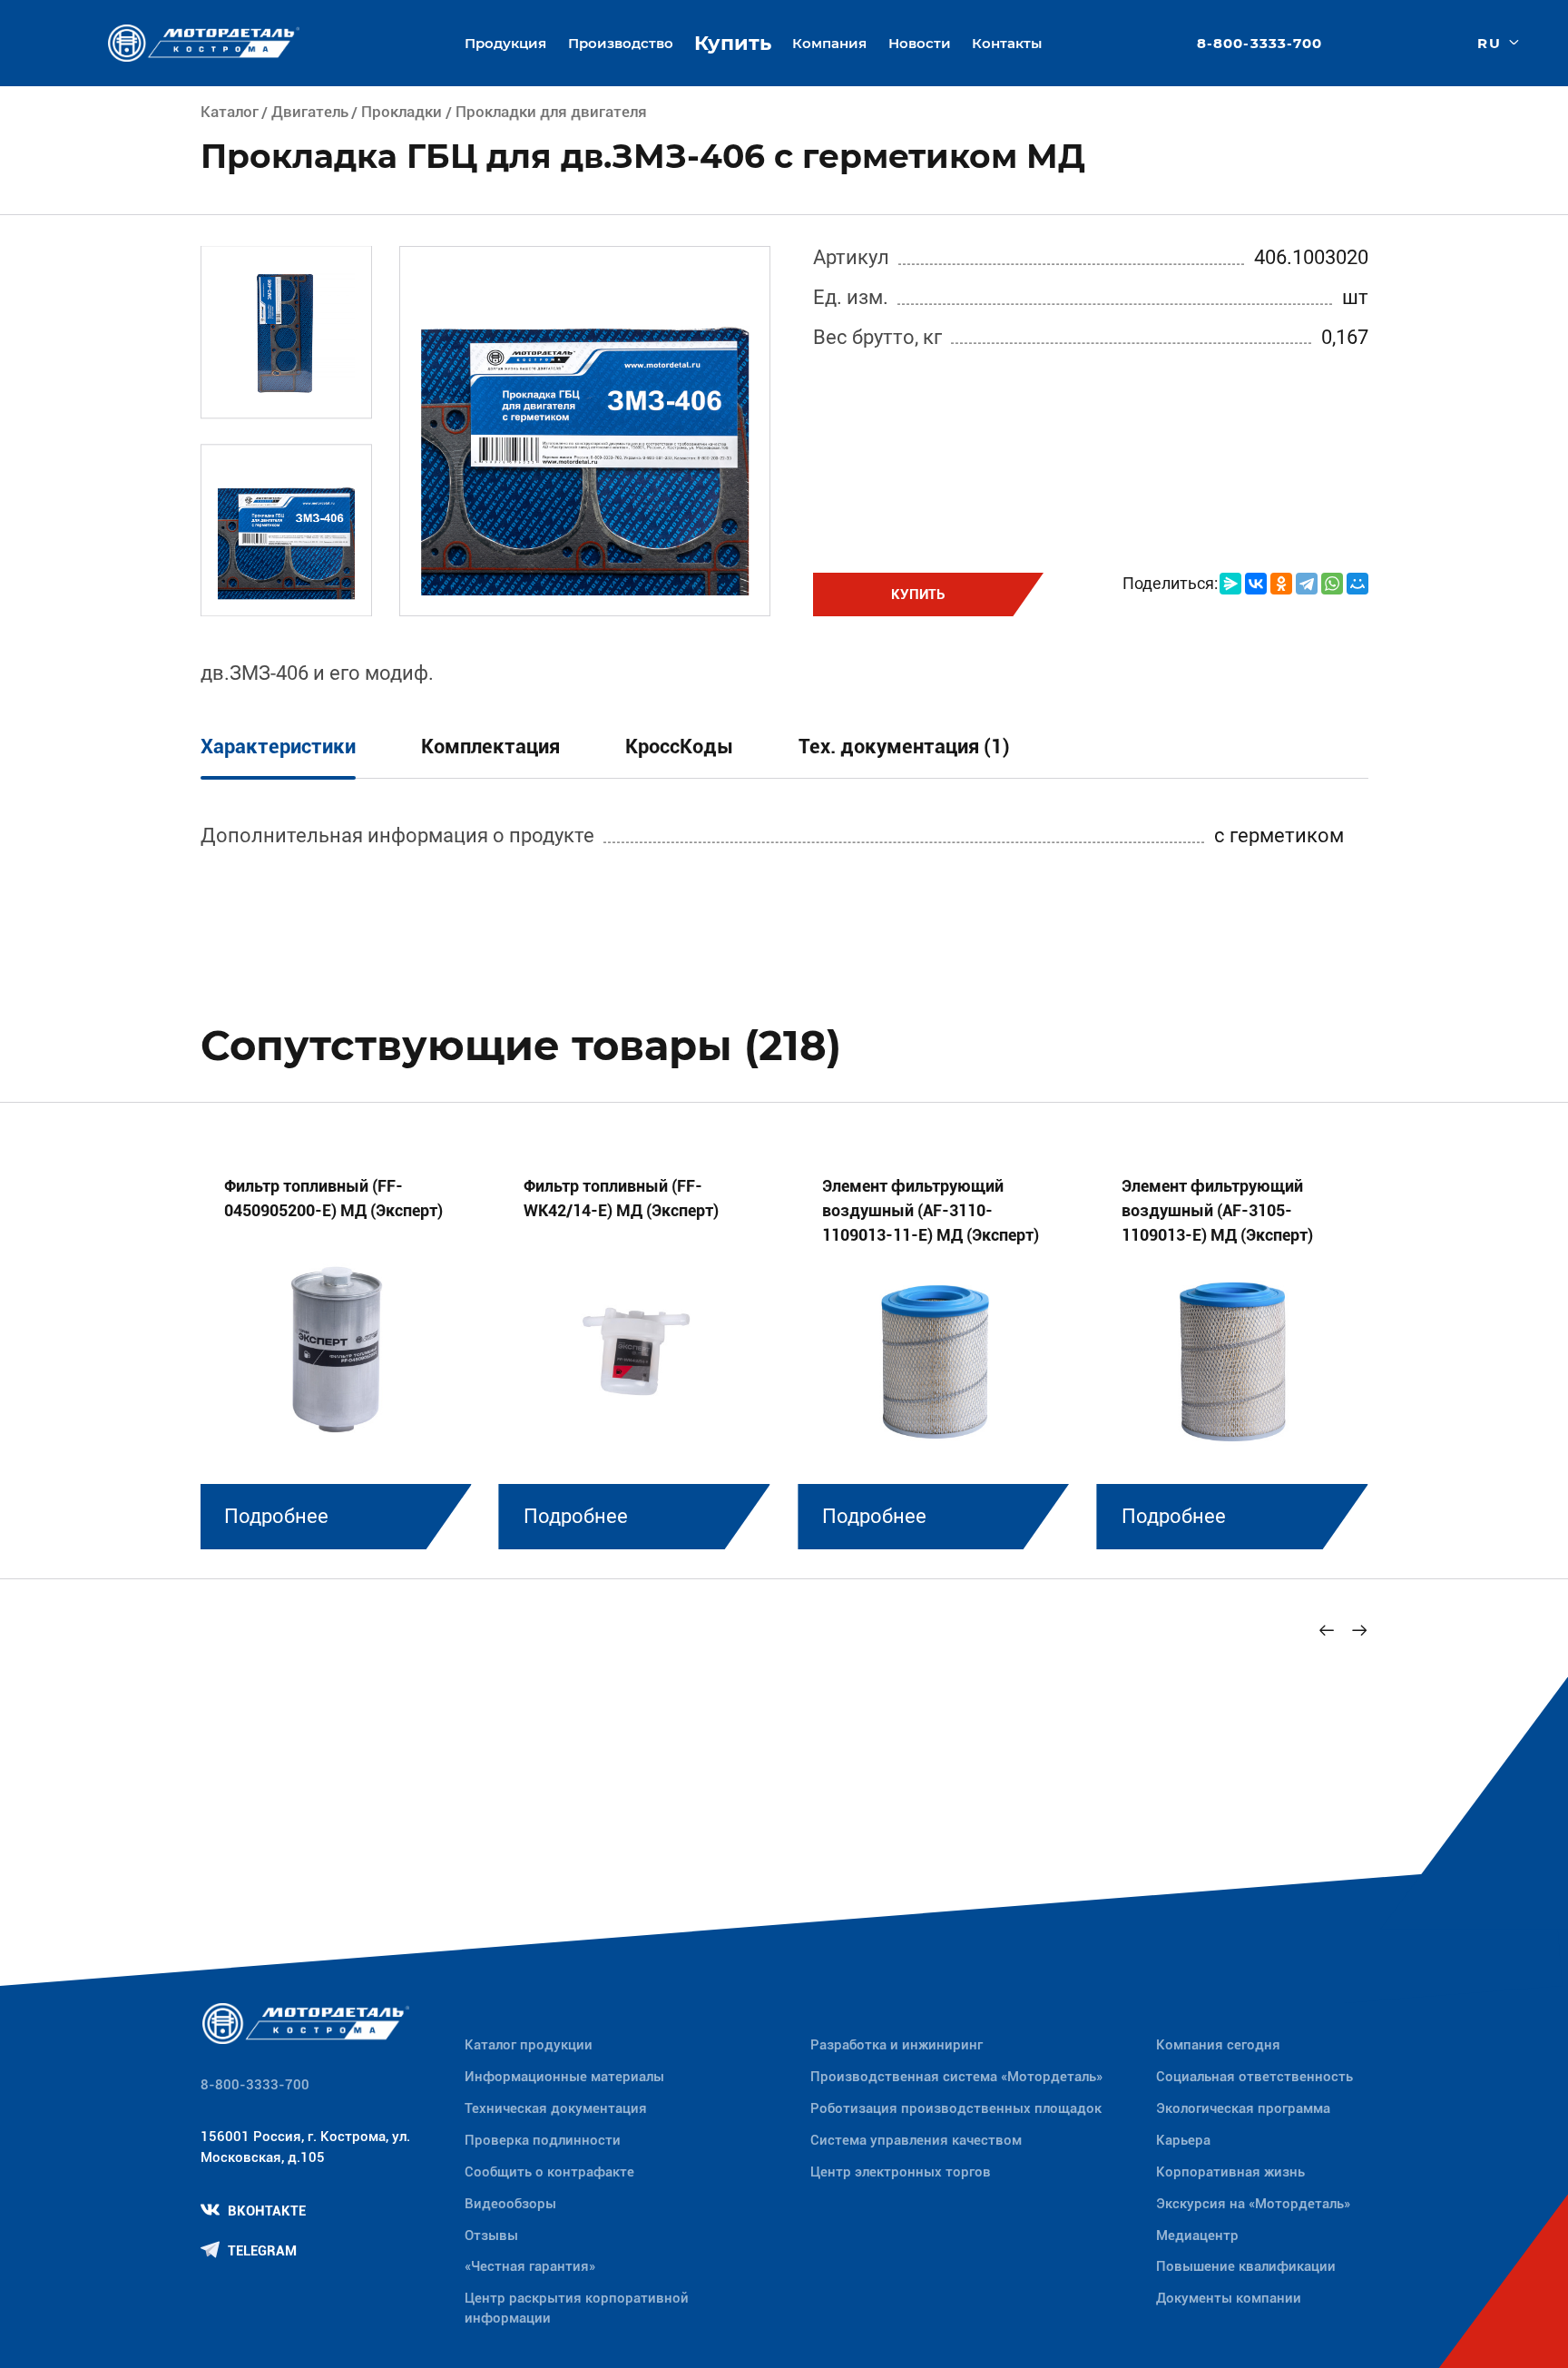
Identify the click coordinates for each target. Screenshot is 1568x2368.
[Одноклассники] (1281, 584)
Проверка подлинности (543, 2140)
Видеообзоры (510, 2204)
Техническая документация (556, 2108)
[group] (335, 1348)
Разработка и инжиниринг (897, 2045)
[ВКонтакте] (1256, 584)
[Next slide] (1360, 1630)
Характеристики (278, 747)
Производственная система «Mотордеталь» (956, 2077)
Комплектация (490, 747)
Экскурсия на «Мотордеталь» (1253, 2204)
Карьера (1183, 2140)
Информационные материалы (564, 2077)
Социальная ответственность (1254, 2077)
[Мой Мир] (1357, 584)
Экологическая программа (1243, 2108)
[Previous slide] (1328, 1630)
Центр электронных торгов (901, 2172)
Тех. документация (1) (904, 747)
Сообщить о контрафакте (549, 2172)
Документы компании (1229, 2298)
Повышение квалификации (1246, 2266)
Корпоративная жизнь (1230, 2172)
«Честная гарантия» (530, 2266)
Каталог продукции (529, 2045)
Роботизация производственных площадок (956, 2108)
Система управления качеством (916, 2140)
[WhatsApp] (1332, 584)
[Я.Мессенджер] (1230, 584)
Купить (733, 43)
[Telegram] (1307, 584)
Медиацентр (1197, 2235)
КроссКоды (679, 747)
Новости (920, 43)
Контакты (1007, 43)
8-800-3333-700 (1259, 43)
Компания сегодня (1218, 2045)
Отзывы (491, 2235)
